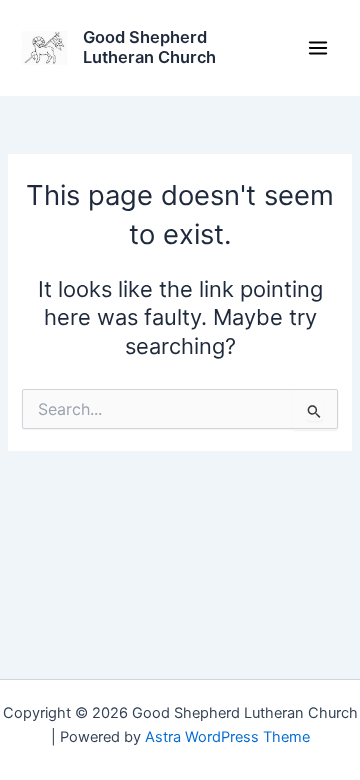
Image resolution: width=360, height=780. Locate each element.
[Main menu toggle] (318, 48)
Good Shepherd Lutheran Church (149, 47)
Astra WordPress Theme (227, 737)
